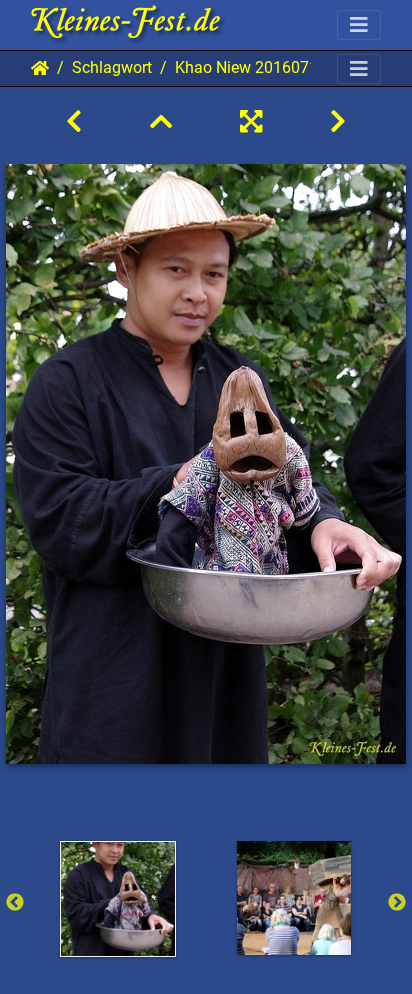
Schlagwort (112, 67)
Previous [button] (15, 903)
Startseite (40, 68)
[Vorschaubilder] (161, 122)
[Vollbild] (251, 122)
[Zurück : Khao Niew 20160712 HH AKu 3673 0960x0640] (74, 122)
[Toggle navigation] (359, 25)
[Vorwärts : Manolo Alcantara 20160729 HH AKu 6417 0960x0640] (338, 122)
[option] (118, 899)
